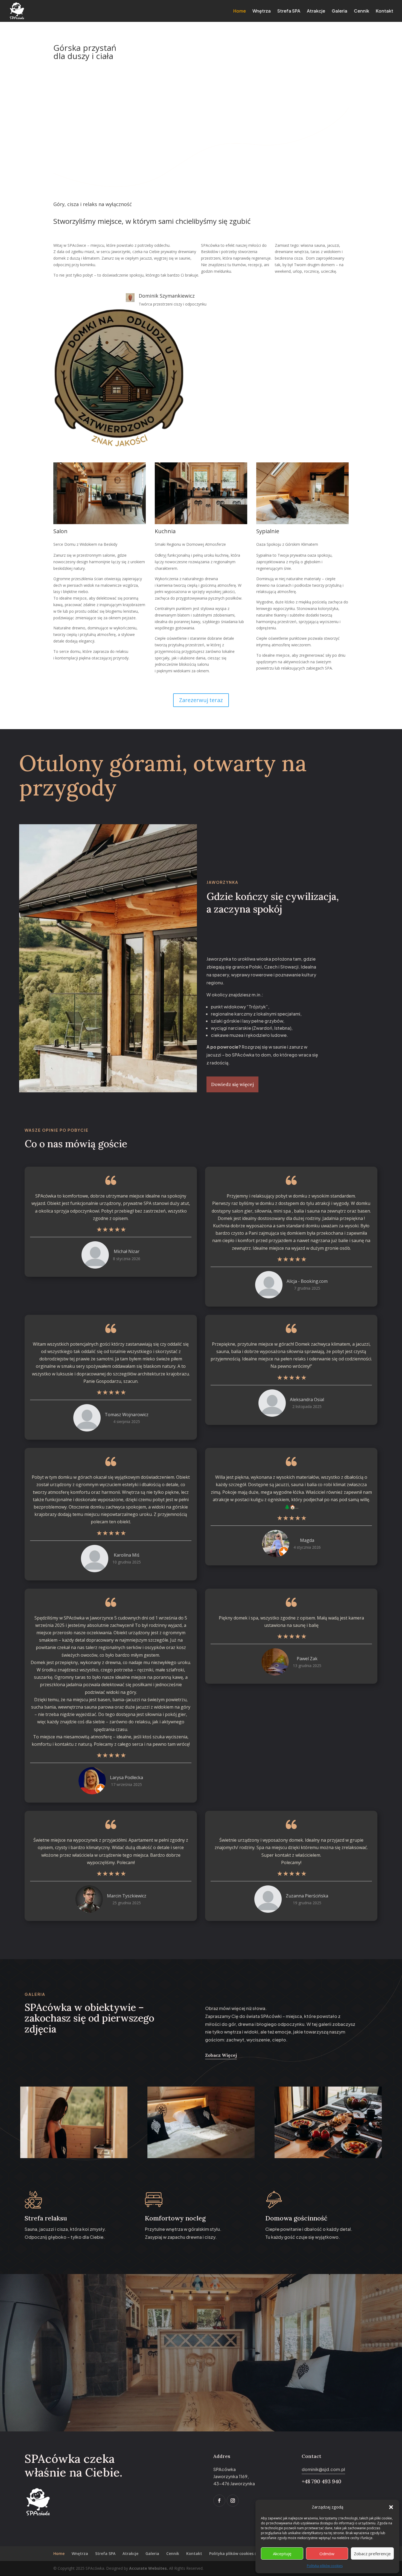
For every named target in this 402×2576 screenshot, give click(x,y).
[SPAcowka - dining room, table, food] (328, 2157)
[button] (391, 2507)
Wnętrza (262, 11)
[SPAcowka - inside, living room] (100, 523)
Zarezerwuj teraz (201, 700)
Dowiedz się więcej (232, 1084)
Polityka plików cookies (325, 2566)
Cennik (362, 11)
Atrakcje (316, 11)
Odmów (327, 2554)
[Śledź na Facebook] (219, 2501)
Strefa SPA (289, 11)
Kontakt (384, 11)
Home (240, 11)
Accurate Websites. (149, 2568)
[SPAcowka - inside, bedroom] (302, 523)
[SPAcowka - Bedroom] (201, 2157)
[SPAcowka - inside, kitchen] (201, 523)
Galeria (340, 11)
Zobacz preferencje (372, 2554)
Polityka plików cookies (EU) (236, 2553)
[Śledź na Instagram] (233, 2501)
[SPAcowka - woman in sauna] (74, 2157)
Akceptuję (282, 2554)
